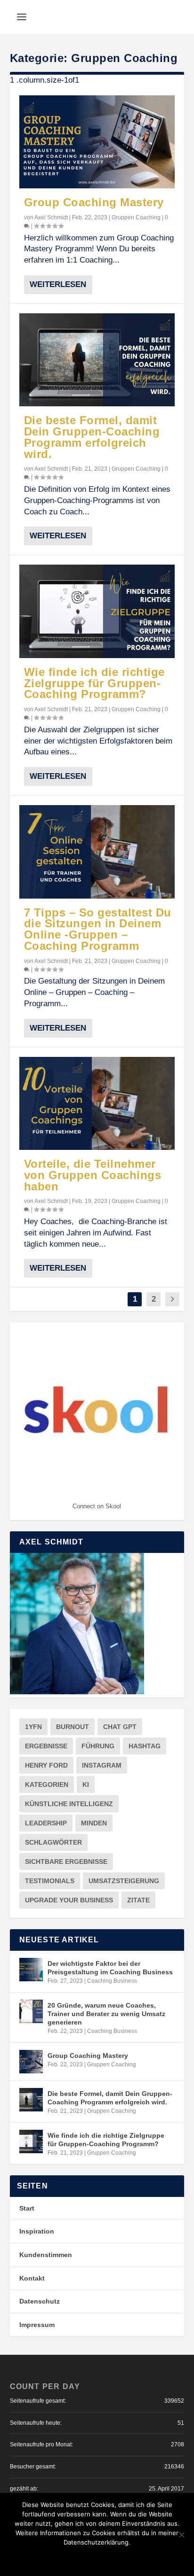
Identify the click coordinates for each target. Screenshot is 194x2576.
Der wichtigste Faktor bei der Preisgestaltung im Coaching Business (110, 1968)
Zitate (138, 1900)
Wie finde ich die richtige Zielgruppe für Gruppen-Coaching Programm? (94, 683)
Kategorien (47, 1785)
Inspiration (37, 2231)
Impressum (37, 2325)
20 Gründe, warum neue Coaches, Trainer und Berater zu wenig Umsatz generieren (106, 2014)
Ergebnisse (46, 1746)
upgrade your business (69, 1900)
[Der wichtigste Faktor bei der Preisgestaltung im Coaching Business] (31, 1970)
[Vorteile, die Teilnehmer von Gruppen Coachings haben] (97, 1103)
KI (86, 1785)
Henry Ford (46, 1765)
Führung (98, 1746)
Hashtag (145, 1746)
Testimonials (50, 1881)
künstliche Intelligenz (69, 1804)
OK (68, 2558)
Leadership (46, 1823)
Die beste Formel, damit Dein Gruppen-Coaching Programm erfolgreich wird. (92, 437)
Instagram (102, 1765)
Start (27, 2208)
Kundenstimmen (46, 2255)
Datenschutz (40, 2301)
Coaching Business (112, 1981)
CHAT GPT (120, 1727)
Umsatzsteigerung (124, 1881)
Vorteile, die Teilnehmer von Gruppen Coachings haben (93, 1175)
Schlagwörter (53, 1842)
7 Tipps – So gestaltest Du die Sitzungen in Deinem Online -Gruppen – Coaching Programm (98, 929)
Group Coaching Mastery (94, 202)
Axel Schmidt (51, 217)
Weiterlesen (58, 284)
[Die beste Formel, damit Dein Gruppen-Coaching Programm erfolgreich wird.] (97, 360)
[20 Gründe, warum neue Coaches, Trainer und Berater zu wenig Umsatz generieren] (31, 2011)
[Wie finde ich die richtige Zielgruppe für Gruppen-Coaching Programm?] (97, 611)
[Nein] (181, 2535)
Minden (94, 1823)
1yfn (33, 1727)
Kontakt (32, 2278)
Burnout (73, 1727)
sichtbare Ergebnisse (66, 1862)
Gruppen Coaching (136, 217)
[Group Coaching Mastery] (97, 142)
